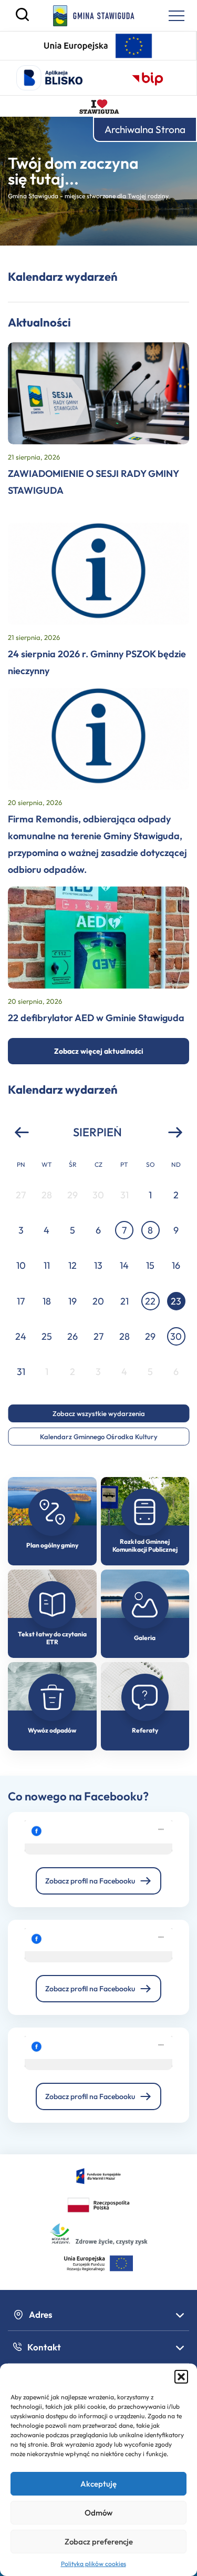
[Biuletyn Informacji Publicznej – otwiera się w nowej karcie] (148, 78)
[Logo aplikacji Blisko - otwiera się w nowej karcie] (49, 78)
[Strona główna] (94, 16)
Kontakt (44, 2347)
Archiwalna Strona (145, 129)
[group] (98, 1283)
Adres (41, 2314)
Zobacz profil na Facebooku (90, 1881)
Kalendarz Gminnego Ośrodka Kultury (99, 1437)
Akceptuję (98, 2484)
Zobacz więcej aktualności (99, 1051)
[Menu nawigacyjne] (177, 16)
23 (176, 1301)
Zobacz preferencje (99, 2542)
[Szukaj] (22, 18)
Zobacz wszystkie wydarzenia (99, 1413)
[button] (181, 2377)
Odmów (98, 2513)
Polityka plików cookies (94, 2564)
